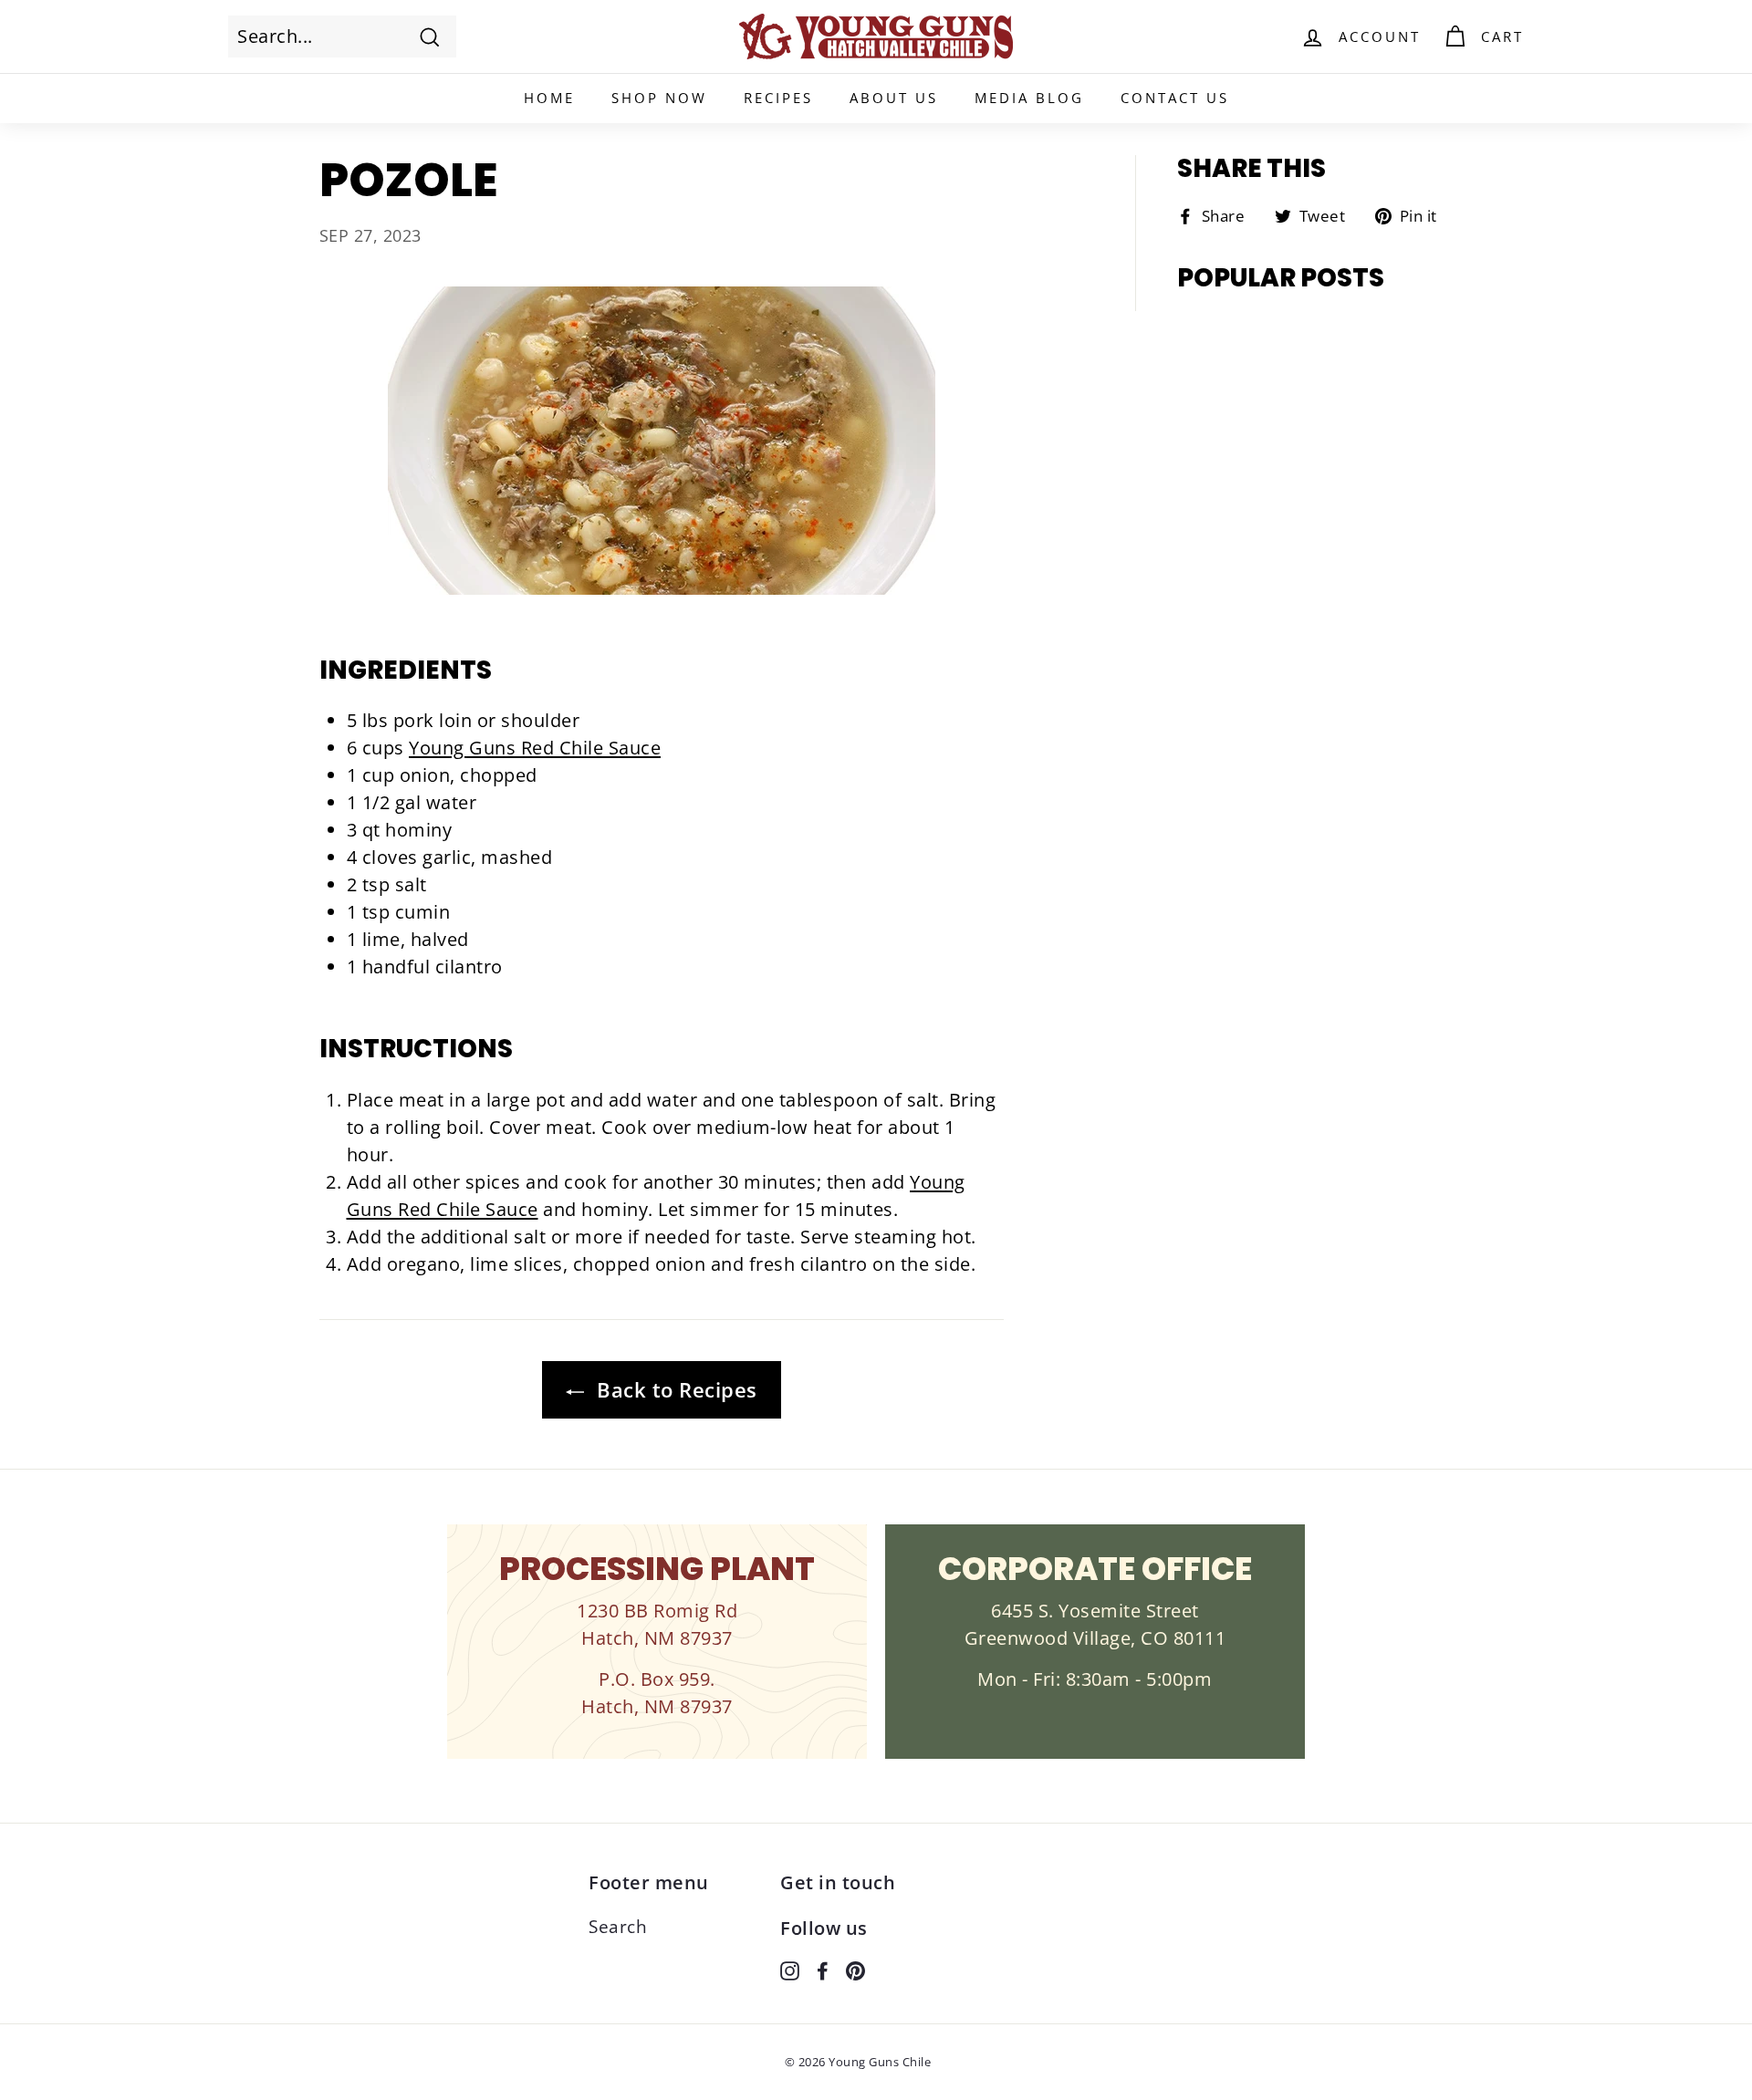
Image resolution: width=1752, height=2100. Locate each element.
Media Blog (1029, 98)
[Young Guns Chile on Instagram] (790, 1969)
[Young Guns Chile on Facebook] (823, 1969)
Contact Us (1175, 98)
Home (549, 98)
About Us (894, 98)
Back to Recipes (674, 1389)
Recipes (778, 98)
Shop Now (659, 98)
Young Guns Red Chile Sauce (535, 748)
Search (618, 1927)
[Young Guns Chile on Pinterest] (855, 1969)
